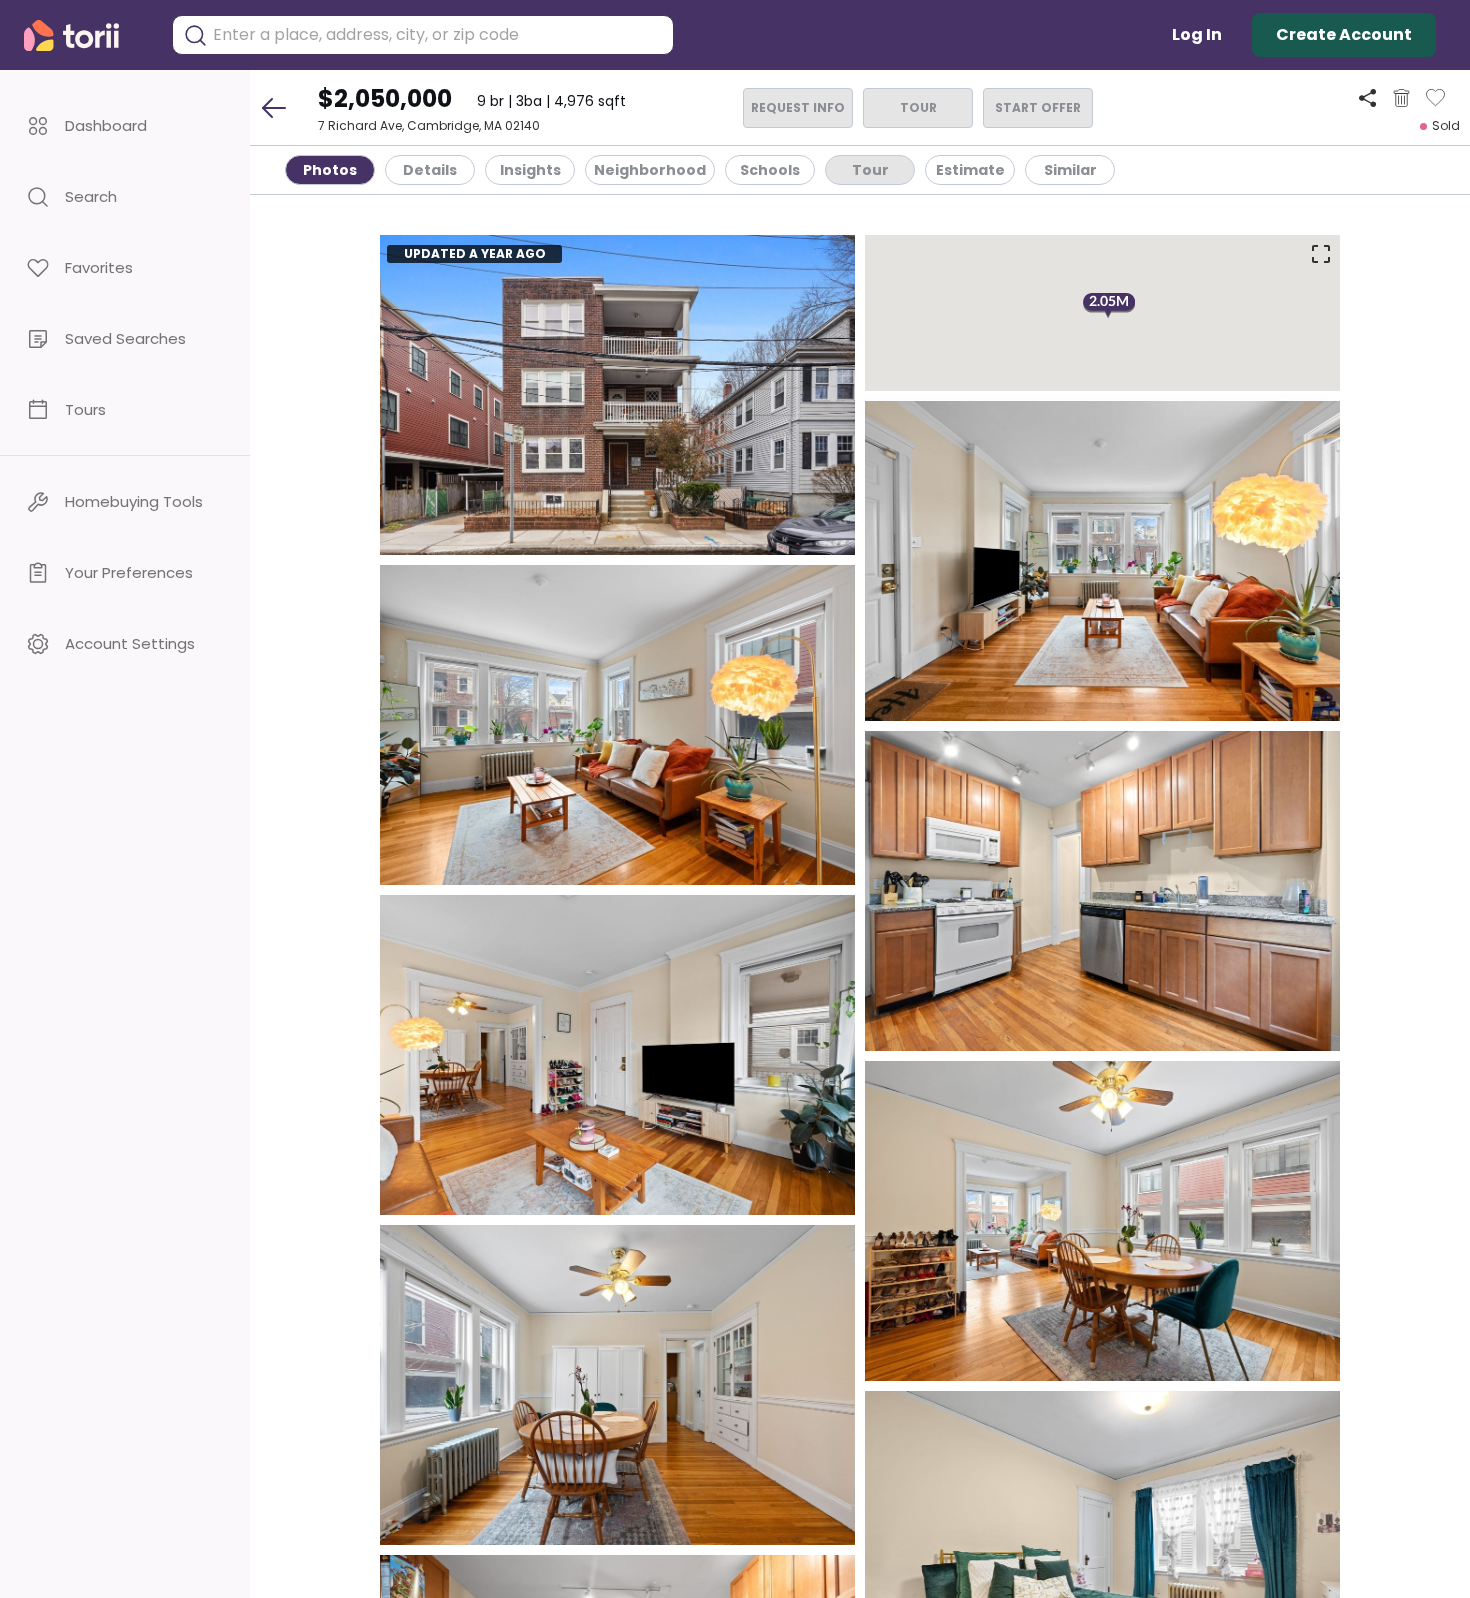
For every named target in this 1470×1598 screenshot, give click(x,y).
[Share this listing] (1367, 97)
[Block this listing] (1401, 98)
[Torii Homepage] (85, 35)
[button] (125, 125)
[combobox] (438, 35)
